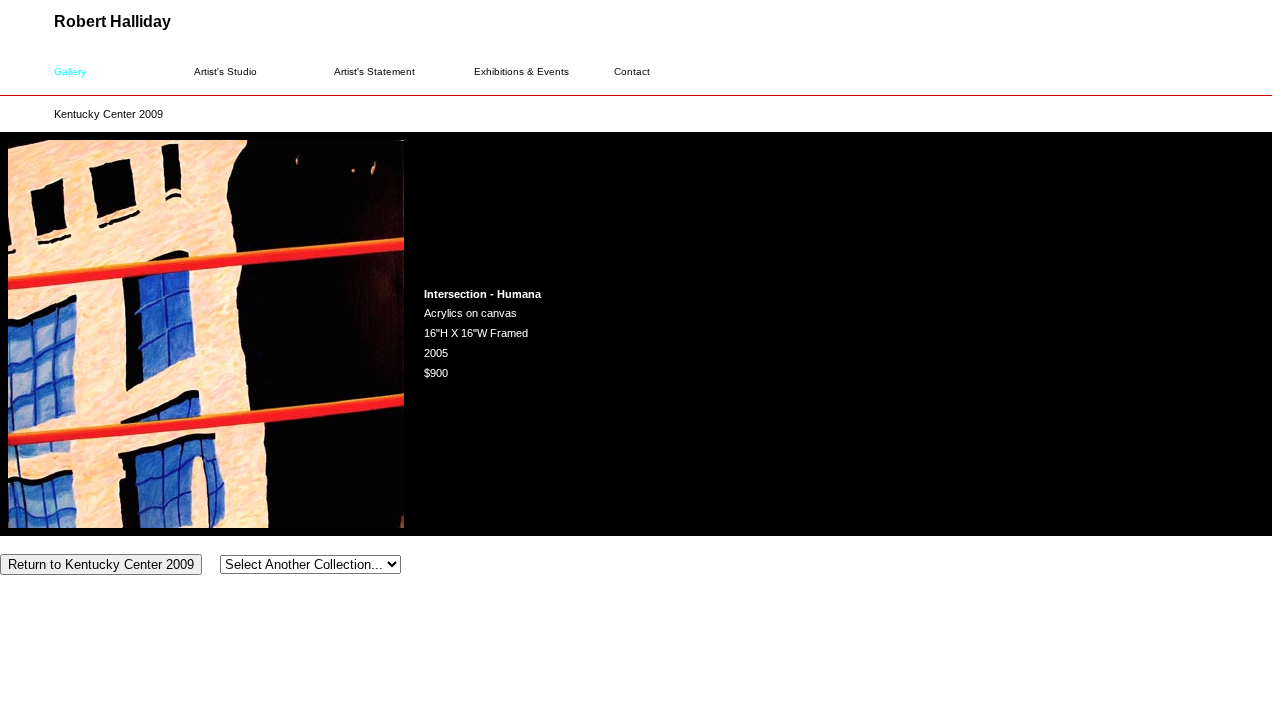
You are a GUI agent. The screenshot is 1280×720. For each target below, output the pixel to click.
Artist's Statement (374, 71)
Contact (632, 71)
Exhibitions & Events (521, 71)
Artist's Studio (225, 71)
